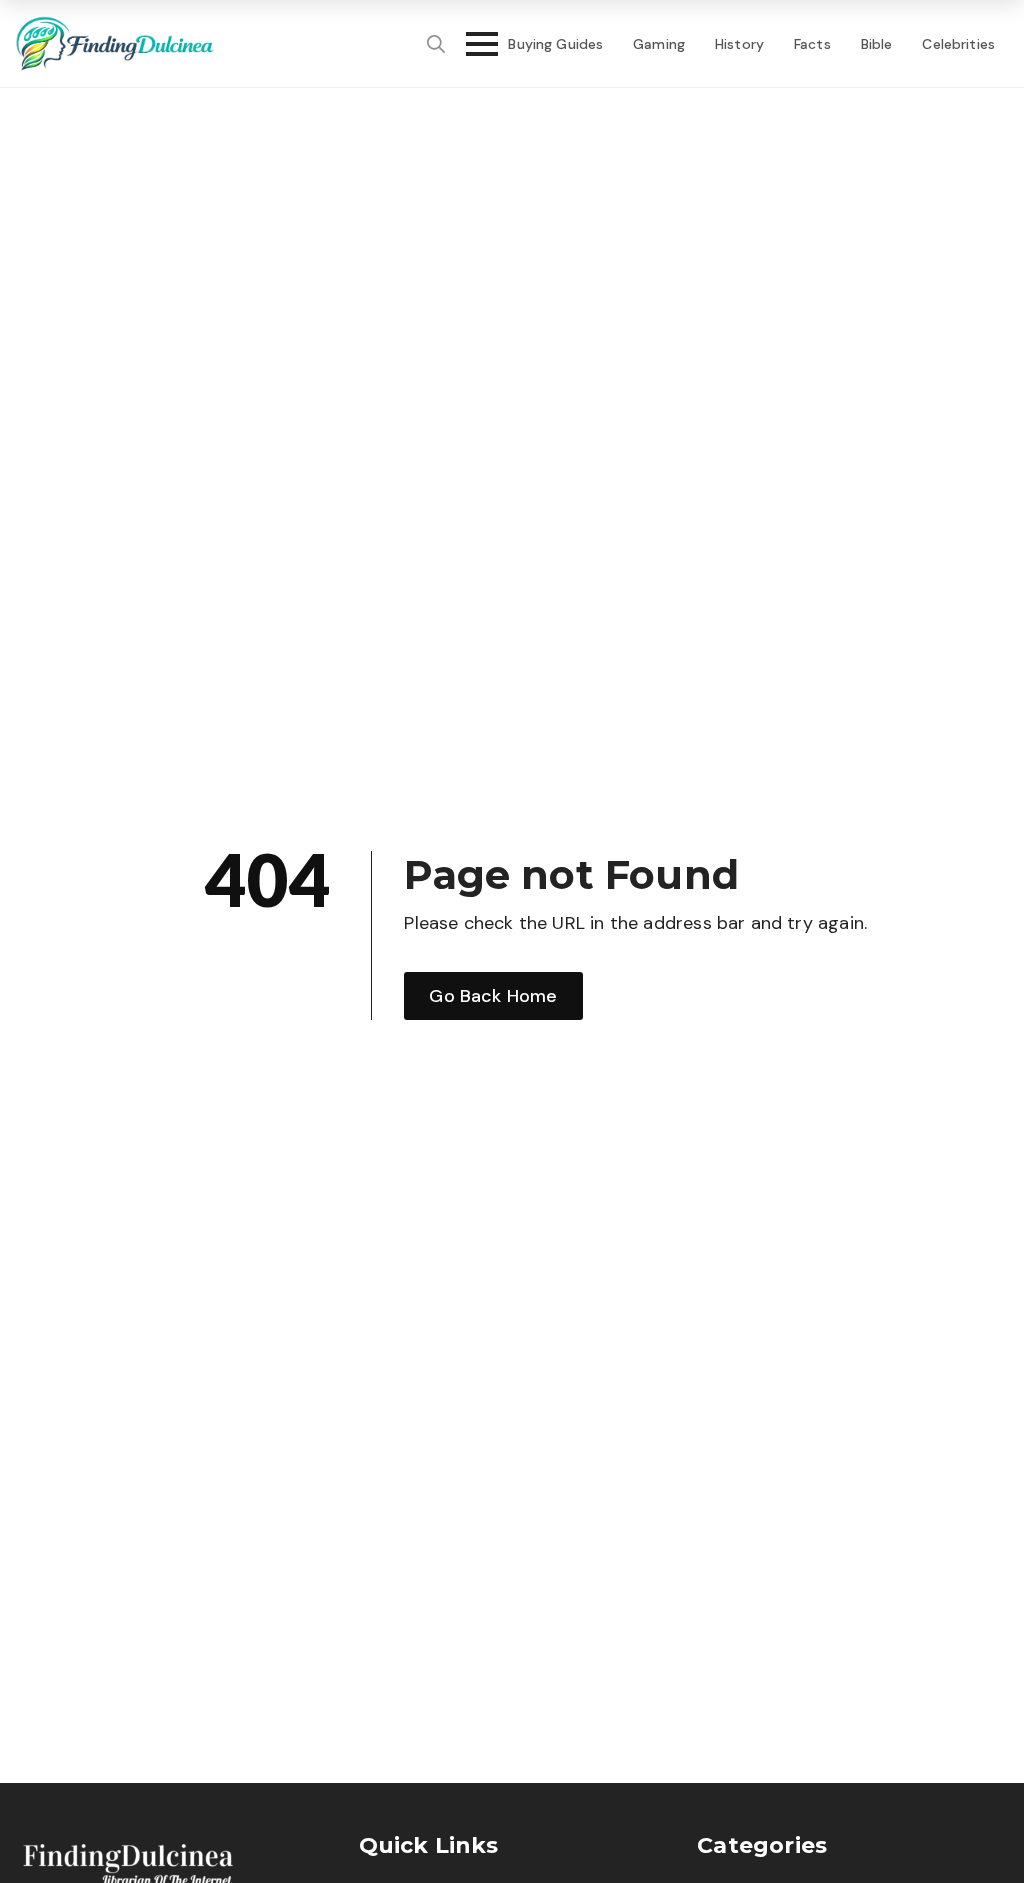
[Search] (436, 44)
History (739, 44)
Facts (812, 44)
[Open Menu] (476, 44)
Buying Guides (555, 44)
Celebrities (958, 44)
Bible (877, 44)
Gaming (659, 44)
